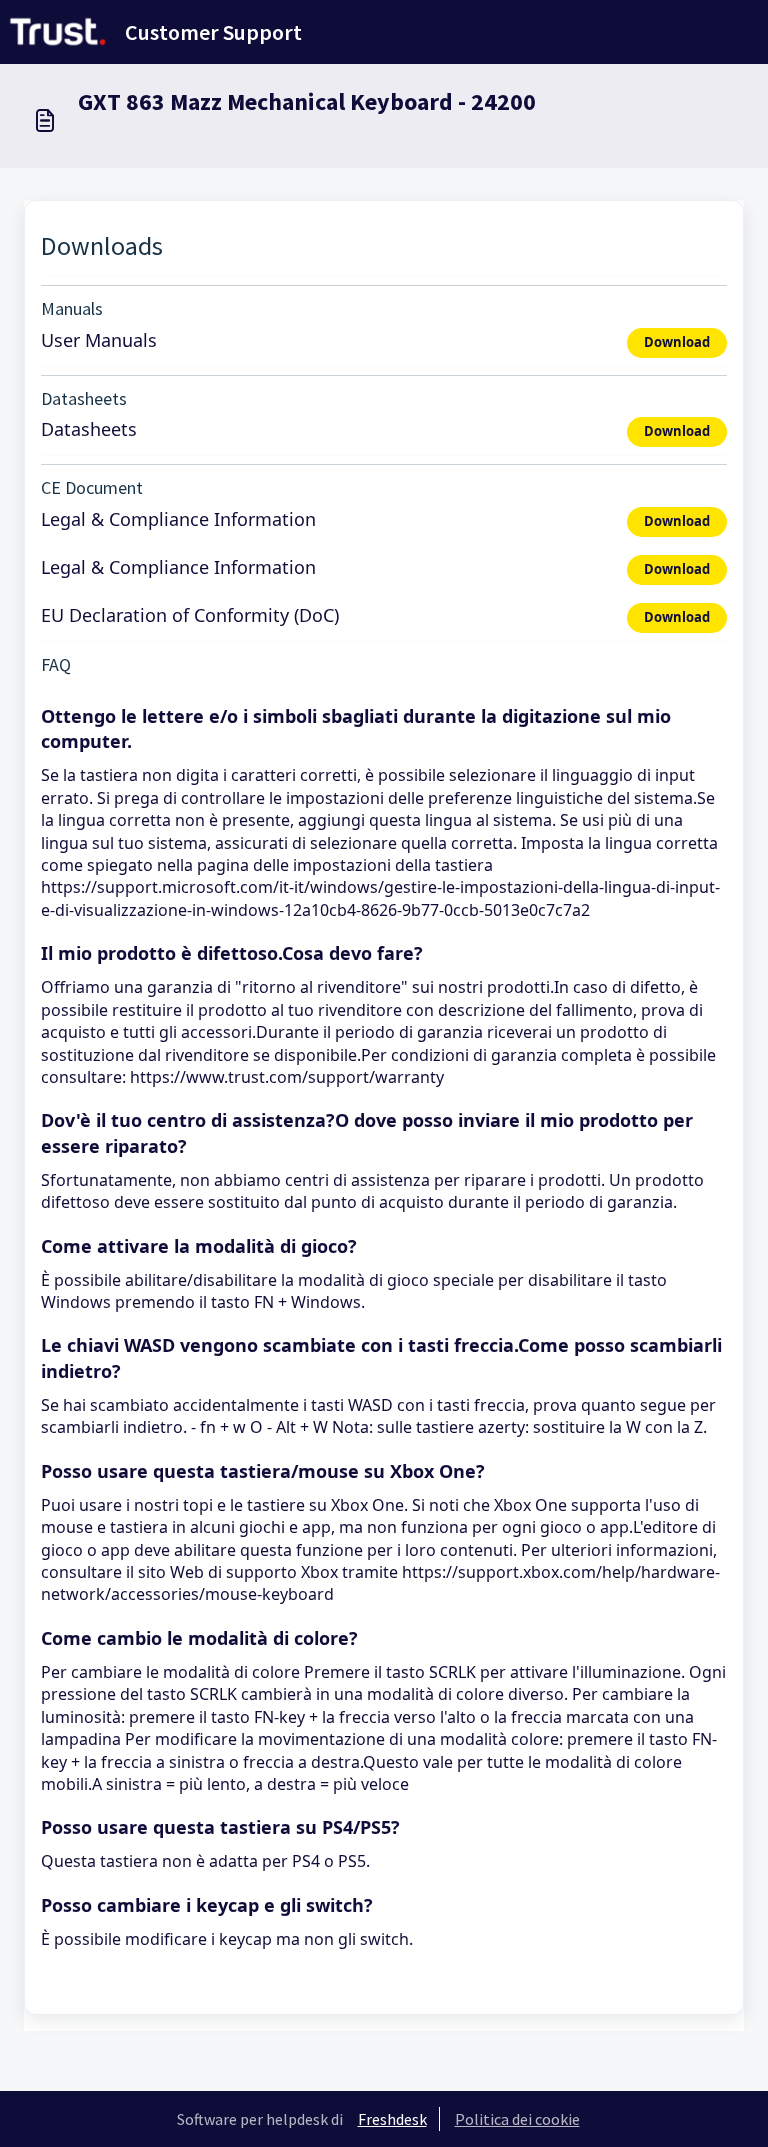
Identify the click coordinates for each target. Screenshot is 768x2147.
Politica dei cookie (517, 2119)
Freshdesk (392, 2119)
